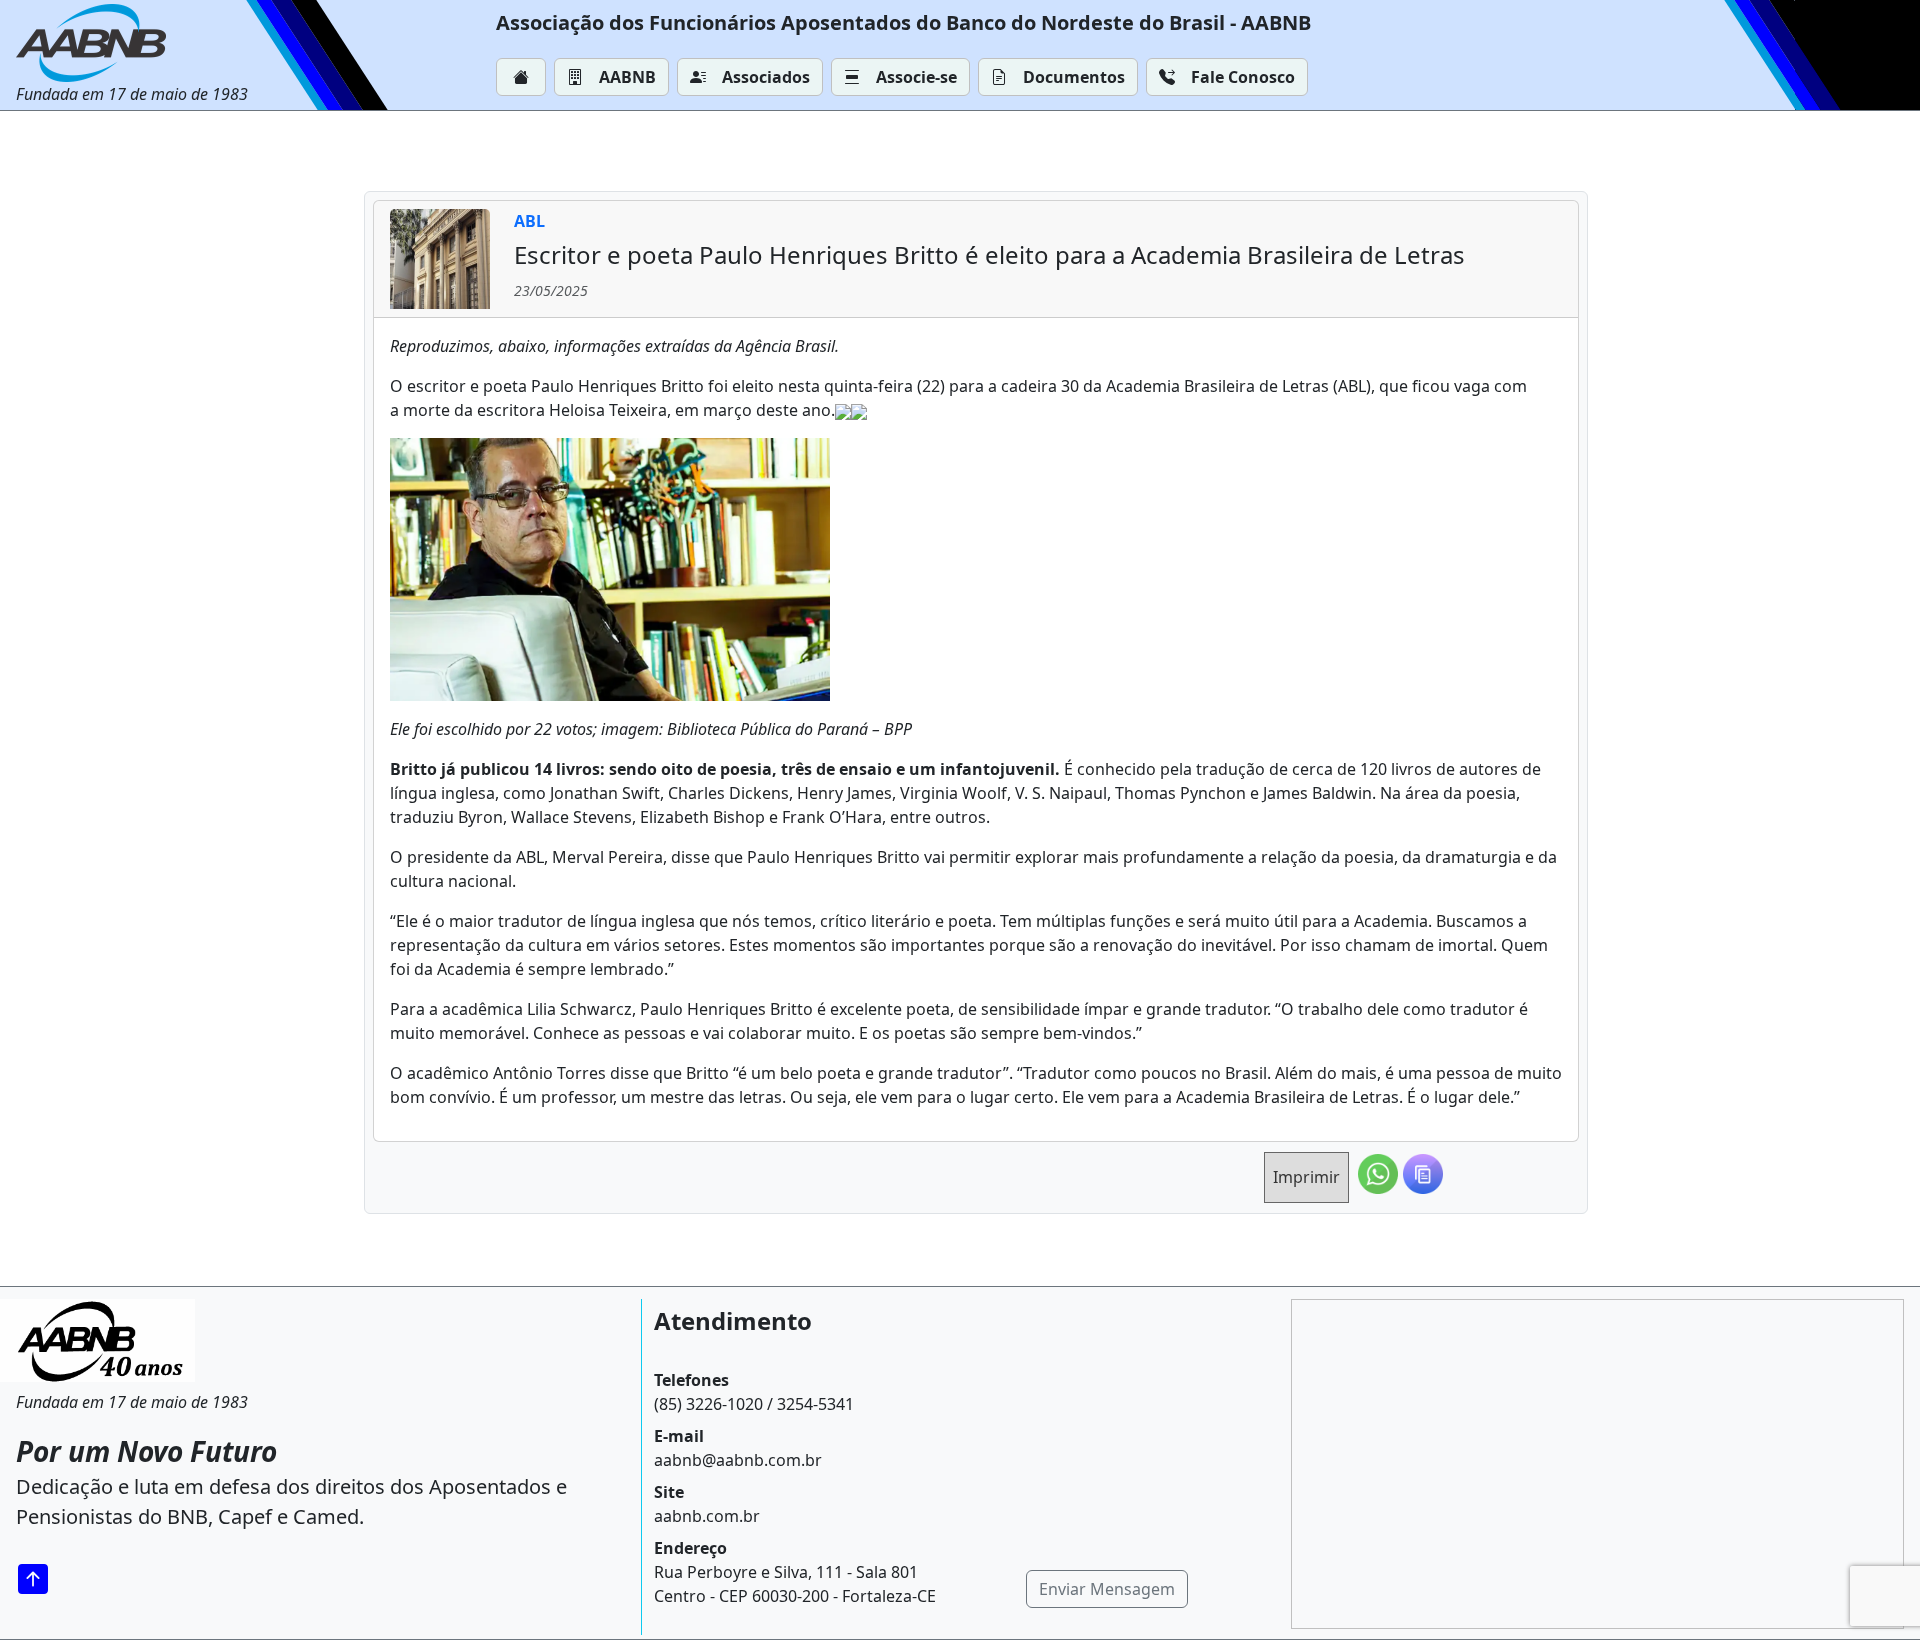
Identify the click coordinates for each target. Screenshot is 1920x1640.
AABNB (627, 77)
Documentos (1074, 77)
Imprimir (1306, 1177)
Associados (766, 77)
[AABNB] (132, 43)
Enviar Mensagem (1107, 1589)
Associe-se (916, 77)
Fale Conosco (1243, 77)
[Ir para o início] (40, 1578)
